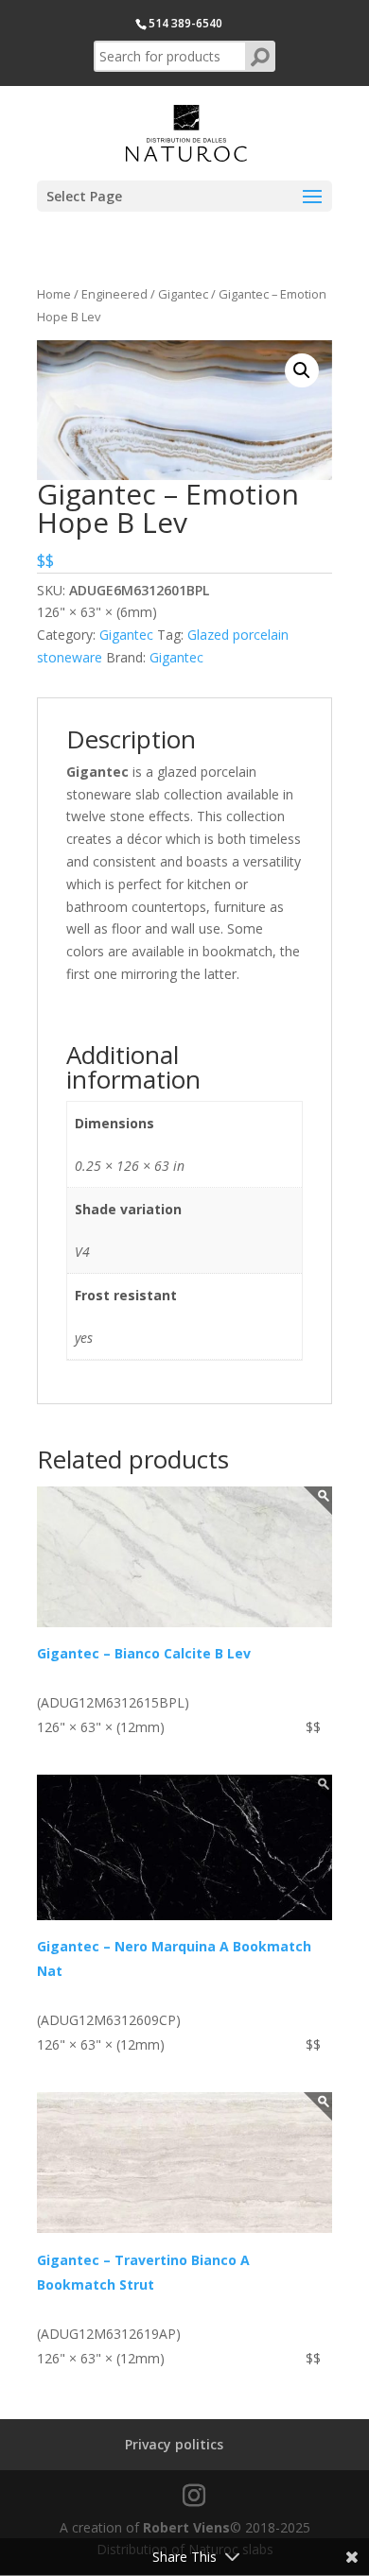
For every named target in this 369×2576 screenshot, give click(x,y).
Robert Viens (186, 2527)
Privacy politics (174, 2444)
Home (54, 294)
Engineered (114, 294)
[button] (302, 370)
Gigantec (183, 294)
